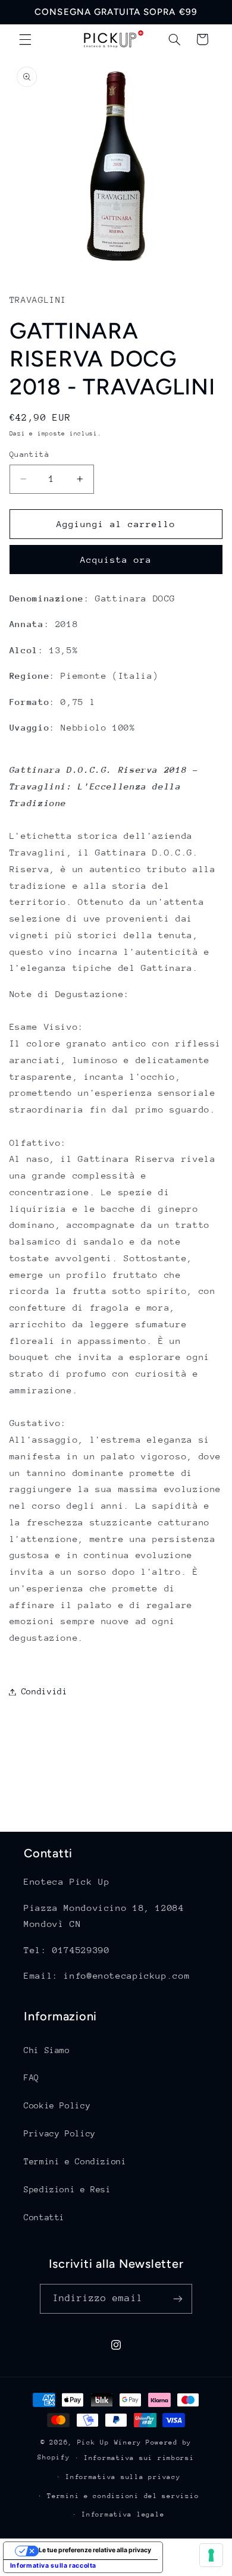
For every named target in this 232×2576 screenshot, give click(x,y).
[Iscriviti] (178, 2298)
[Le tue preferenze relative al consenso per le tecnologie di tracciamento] (211, 2555)
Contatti (44, 2217)
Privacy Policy (60, 2133)
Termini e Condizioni (75, 2161)
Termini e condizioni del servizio (123, 2496)
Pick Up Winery (109, 2442)
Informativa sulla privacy (123, 2477)
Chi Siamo (47, 2050)
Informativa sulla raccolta (53, 2566)
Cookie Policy (57, 2105)
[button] (25, 39)
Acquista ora (116, 560)
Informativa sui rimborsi (139, 2458)
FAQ (32, 2077)
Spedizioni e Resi (68, 2189)
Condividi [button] (45, 1691)
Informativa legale (123, 2514)
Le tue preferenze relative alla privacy (95, 2550)
